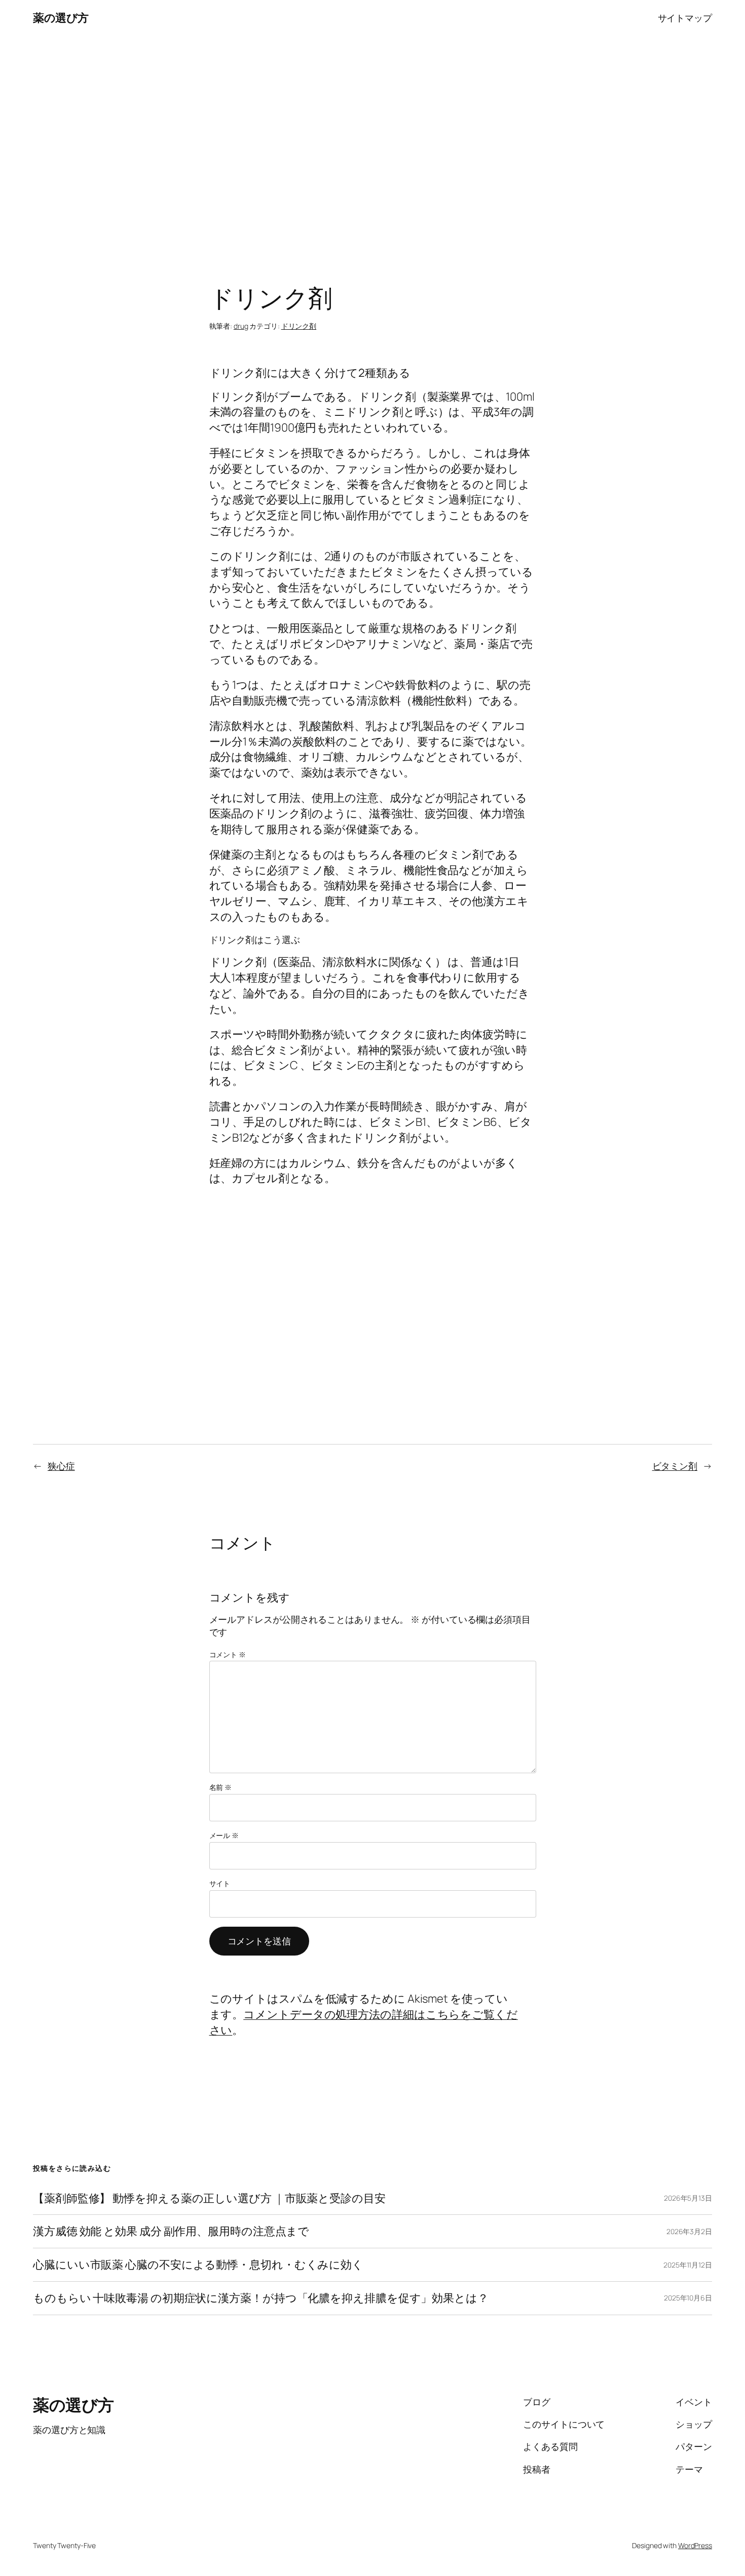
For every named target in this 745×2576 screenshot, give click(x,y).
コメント (228, 1654)
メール (224, 1835)
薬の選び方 (61, 18)
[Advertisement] (372, 142)
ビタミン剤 (675, 1466)
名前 (221, 1787)
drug (241, 326)
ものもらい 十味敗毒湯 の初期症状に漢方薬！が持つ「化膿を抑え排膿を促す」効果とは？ (261, 2298)
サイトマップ (685, 18)
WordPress (695, 2545)
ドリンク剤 (299, 326)
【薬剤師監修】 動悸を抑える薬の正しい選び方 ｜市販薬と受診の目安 (209, 2198)
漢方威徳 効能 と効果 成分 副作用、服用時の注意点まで (171, 2231)
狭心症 (61, 1466)
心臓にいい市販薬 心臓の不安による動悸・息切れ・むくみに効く (198, 2265)
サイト (220, 1883)
